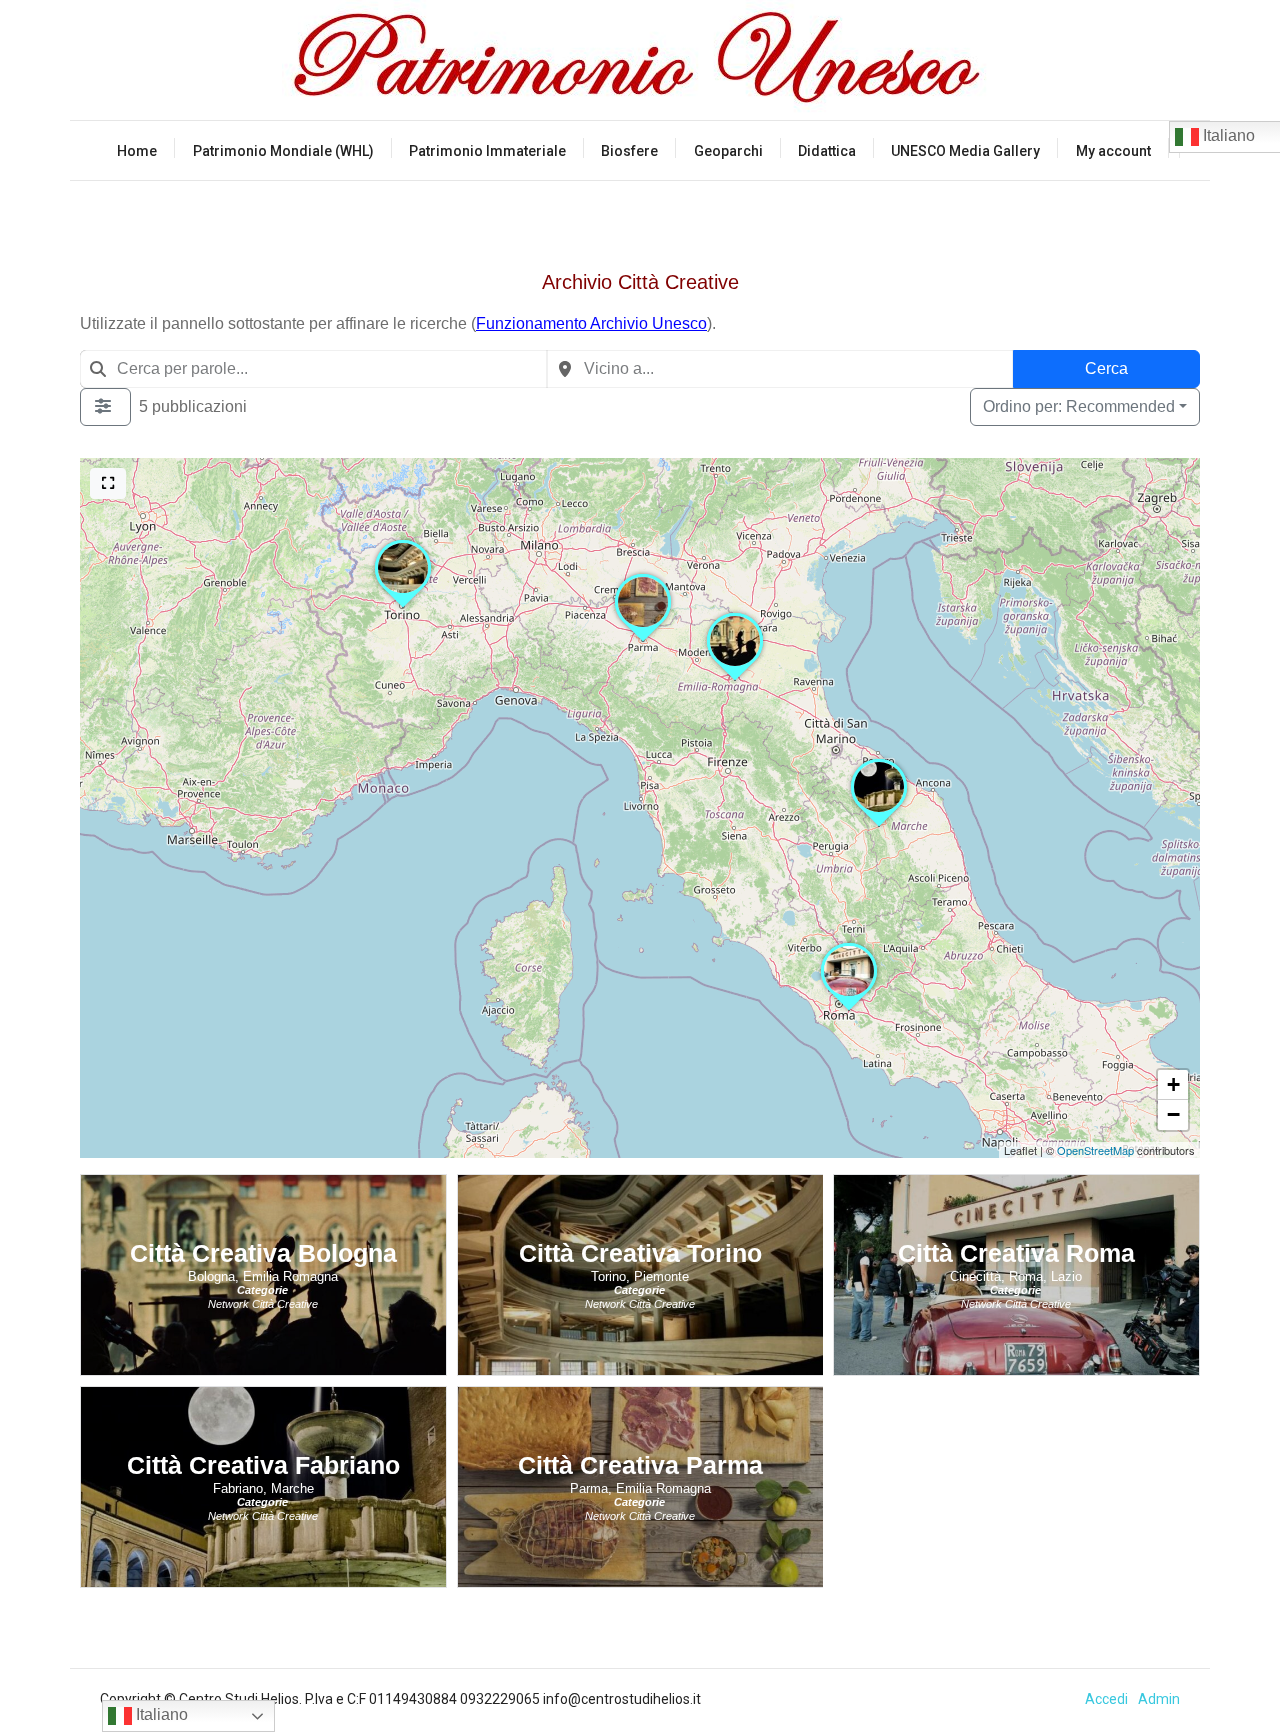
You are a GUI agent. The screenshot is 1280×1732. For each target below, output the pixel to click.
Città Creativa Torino (640, 1253)
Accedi (1106, 1699)
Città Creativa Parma (640, 1465)
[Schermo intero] (108, 483)
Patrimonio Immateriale (487, 151)
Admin (1159, 1699)
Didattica (827, 151)
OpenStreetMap (1095, 1150)
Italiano (160, 1714)
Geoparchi (728, 151)
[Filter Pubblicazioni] (105, 407)
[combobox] (313, 369)
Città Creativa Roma (1016, 1253)
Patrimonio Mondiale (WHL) (283, 151)
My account (1113, 151)
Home (137, 151)
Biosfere (629, 151)
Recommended (1079, 406)
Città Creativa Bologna (263, 1253)
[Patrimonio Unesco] (640, 60)
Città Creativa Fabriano (263, 1465)
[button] (849, 1010)
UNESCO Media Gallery (965, 151)
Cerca (1106, 368)
